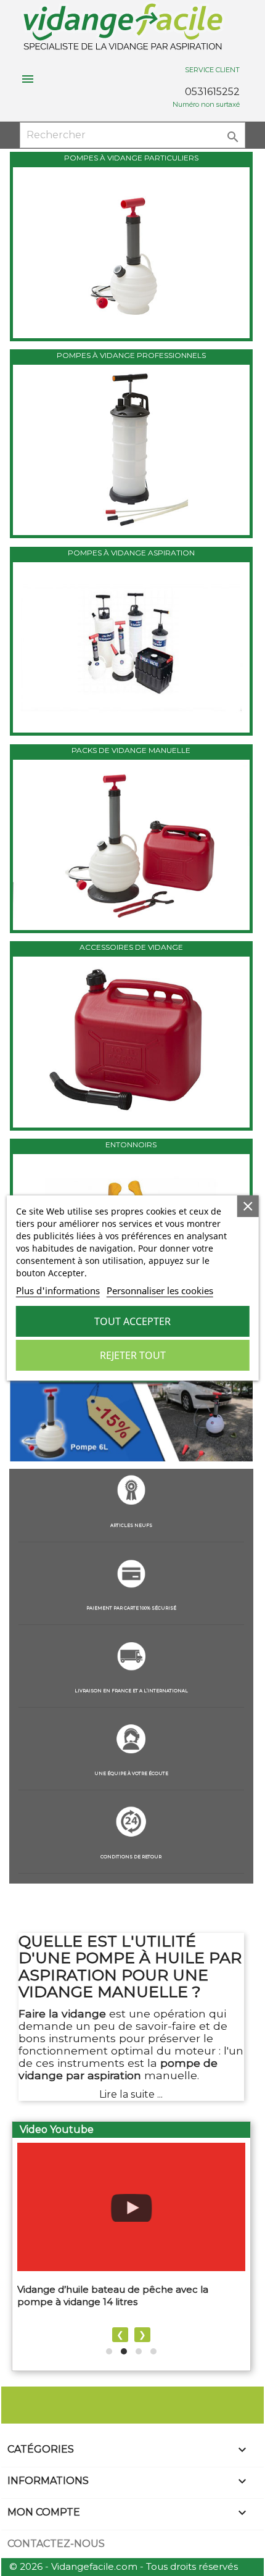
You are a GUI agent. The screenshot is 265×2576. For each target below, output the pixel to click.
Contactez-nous (56, 2544)
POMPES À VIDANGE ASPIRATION (131, 553)
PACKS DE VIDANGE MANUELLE (131, 750)
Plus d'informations (58, 1290)
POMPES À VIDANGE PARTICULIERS (131, 158)
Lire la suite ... (131, 2094)
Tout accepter (132, 1321)
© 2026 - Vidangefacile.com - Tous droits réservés (124, 2566)
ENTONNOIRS (131, 1145)
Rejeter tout (133, 1355)
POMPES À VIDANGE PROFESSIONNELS (131, 355)
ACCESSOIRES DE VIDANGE (131, 947)
